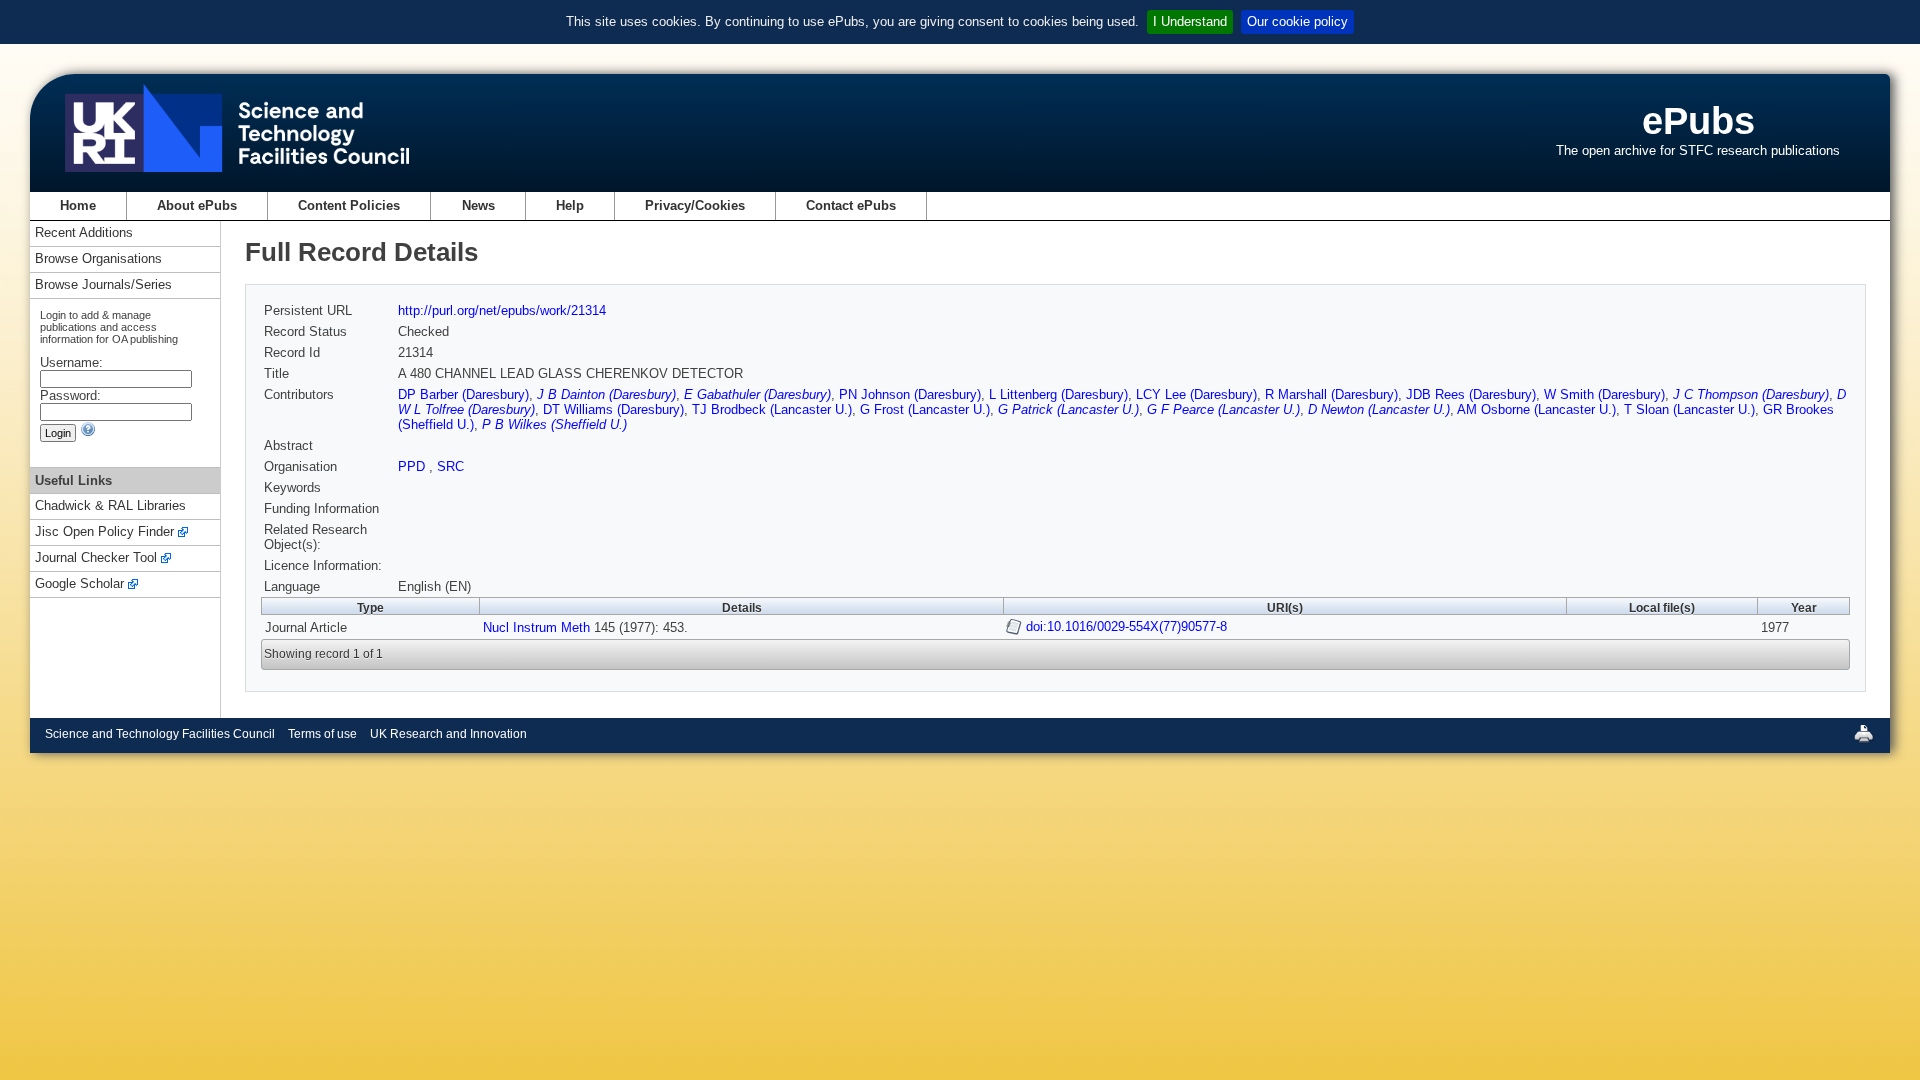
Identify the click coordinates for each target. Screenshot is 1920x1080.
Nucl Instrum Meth (536, 627)
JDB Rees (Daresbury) (1471, 394)
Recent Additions (84, 233)
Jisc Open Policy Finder (104, 532)
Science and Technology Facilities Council (160, 734)
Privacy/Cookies (695, 205)
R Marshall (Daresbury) (1331, 394)
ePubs (1698, 120)
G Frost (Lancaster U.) (925, 409)
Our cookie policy (1297, 21)
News (478, 205)
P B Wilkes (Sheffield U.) (554, 424)
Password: (70, 395)
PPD (413, 466)
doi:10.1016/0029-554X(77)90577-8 (1126, 626)
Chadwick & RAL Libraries (110, 506)
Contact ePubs (851, 205)
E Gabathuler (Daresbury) (757, 394)
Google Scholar (79, 584)
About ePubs (197, 205)
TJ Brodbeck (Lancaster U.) (772, 409)
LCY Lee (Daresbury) (1196, 394)
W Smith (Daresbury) (1604, 394)
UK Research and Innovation (448, 734)
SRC (450, 466)
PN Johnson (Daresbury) (910, 394)
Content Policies (349, 205)
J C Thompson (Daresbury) (1751, 394)
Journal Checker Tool (96, 558)
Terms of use (322, 734)
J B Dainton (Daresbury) (606, 394)
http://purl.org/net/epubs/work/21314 (502, 310)
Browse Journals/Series (103, 285)
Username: (71, 362)
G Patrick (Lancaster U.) (1068, 409)
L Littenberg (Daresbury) (1058, 394)
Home (78, 205)
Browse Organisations (98, 259)
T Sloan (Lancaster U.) (1689, 409)
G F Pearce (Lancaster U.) (1223, 409)
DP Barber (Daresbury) (463, 394)
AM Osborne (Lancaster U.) (1536, 409)
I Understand (1190, 21)
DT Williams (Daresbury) (613, 409)
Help (570, 205)
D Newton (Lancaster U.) (1379, 409)
